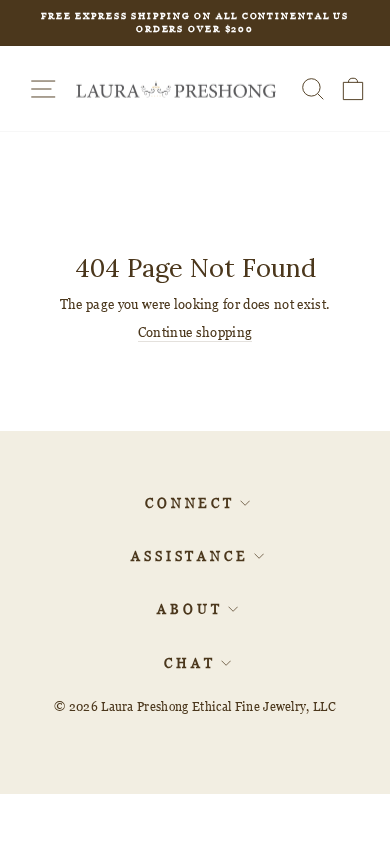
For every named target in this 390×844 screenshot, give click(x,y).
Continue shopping (195, 332)
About (190, 609)
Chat (190, 663)
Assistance (190, 556)
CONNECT (190, 503)
